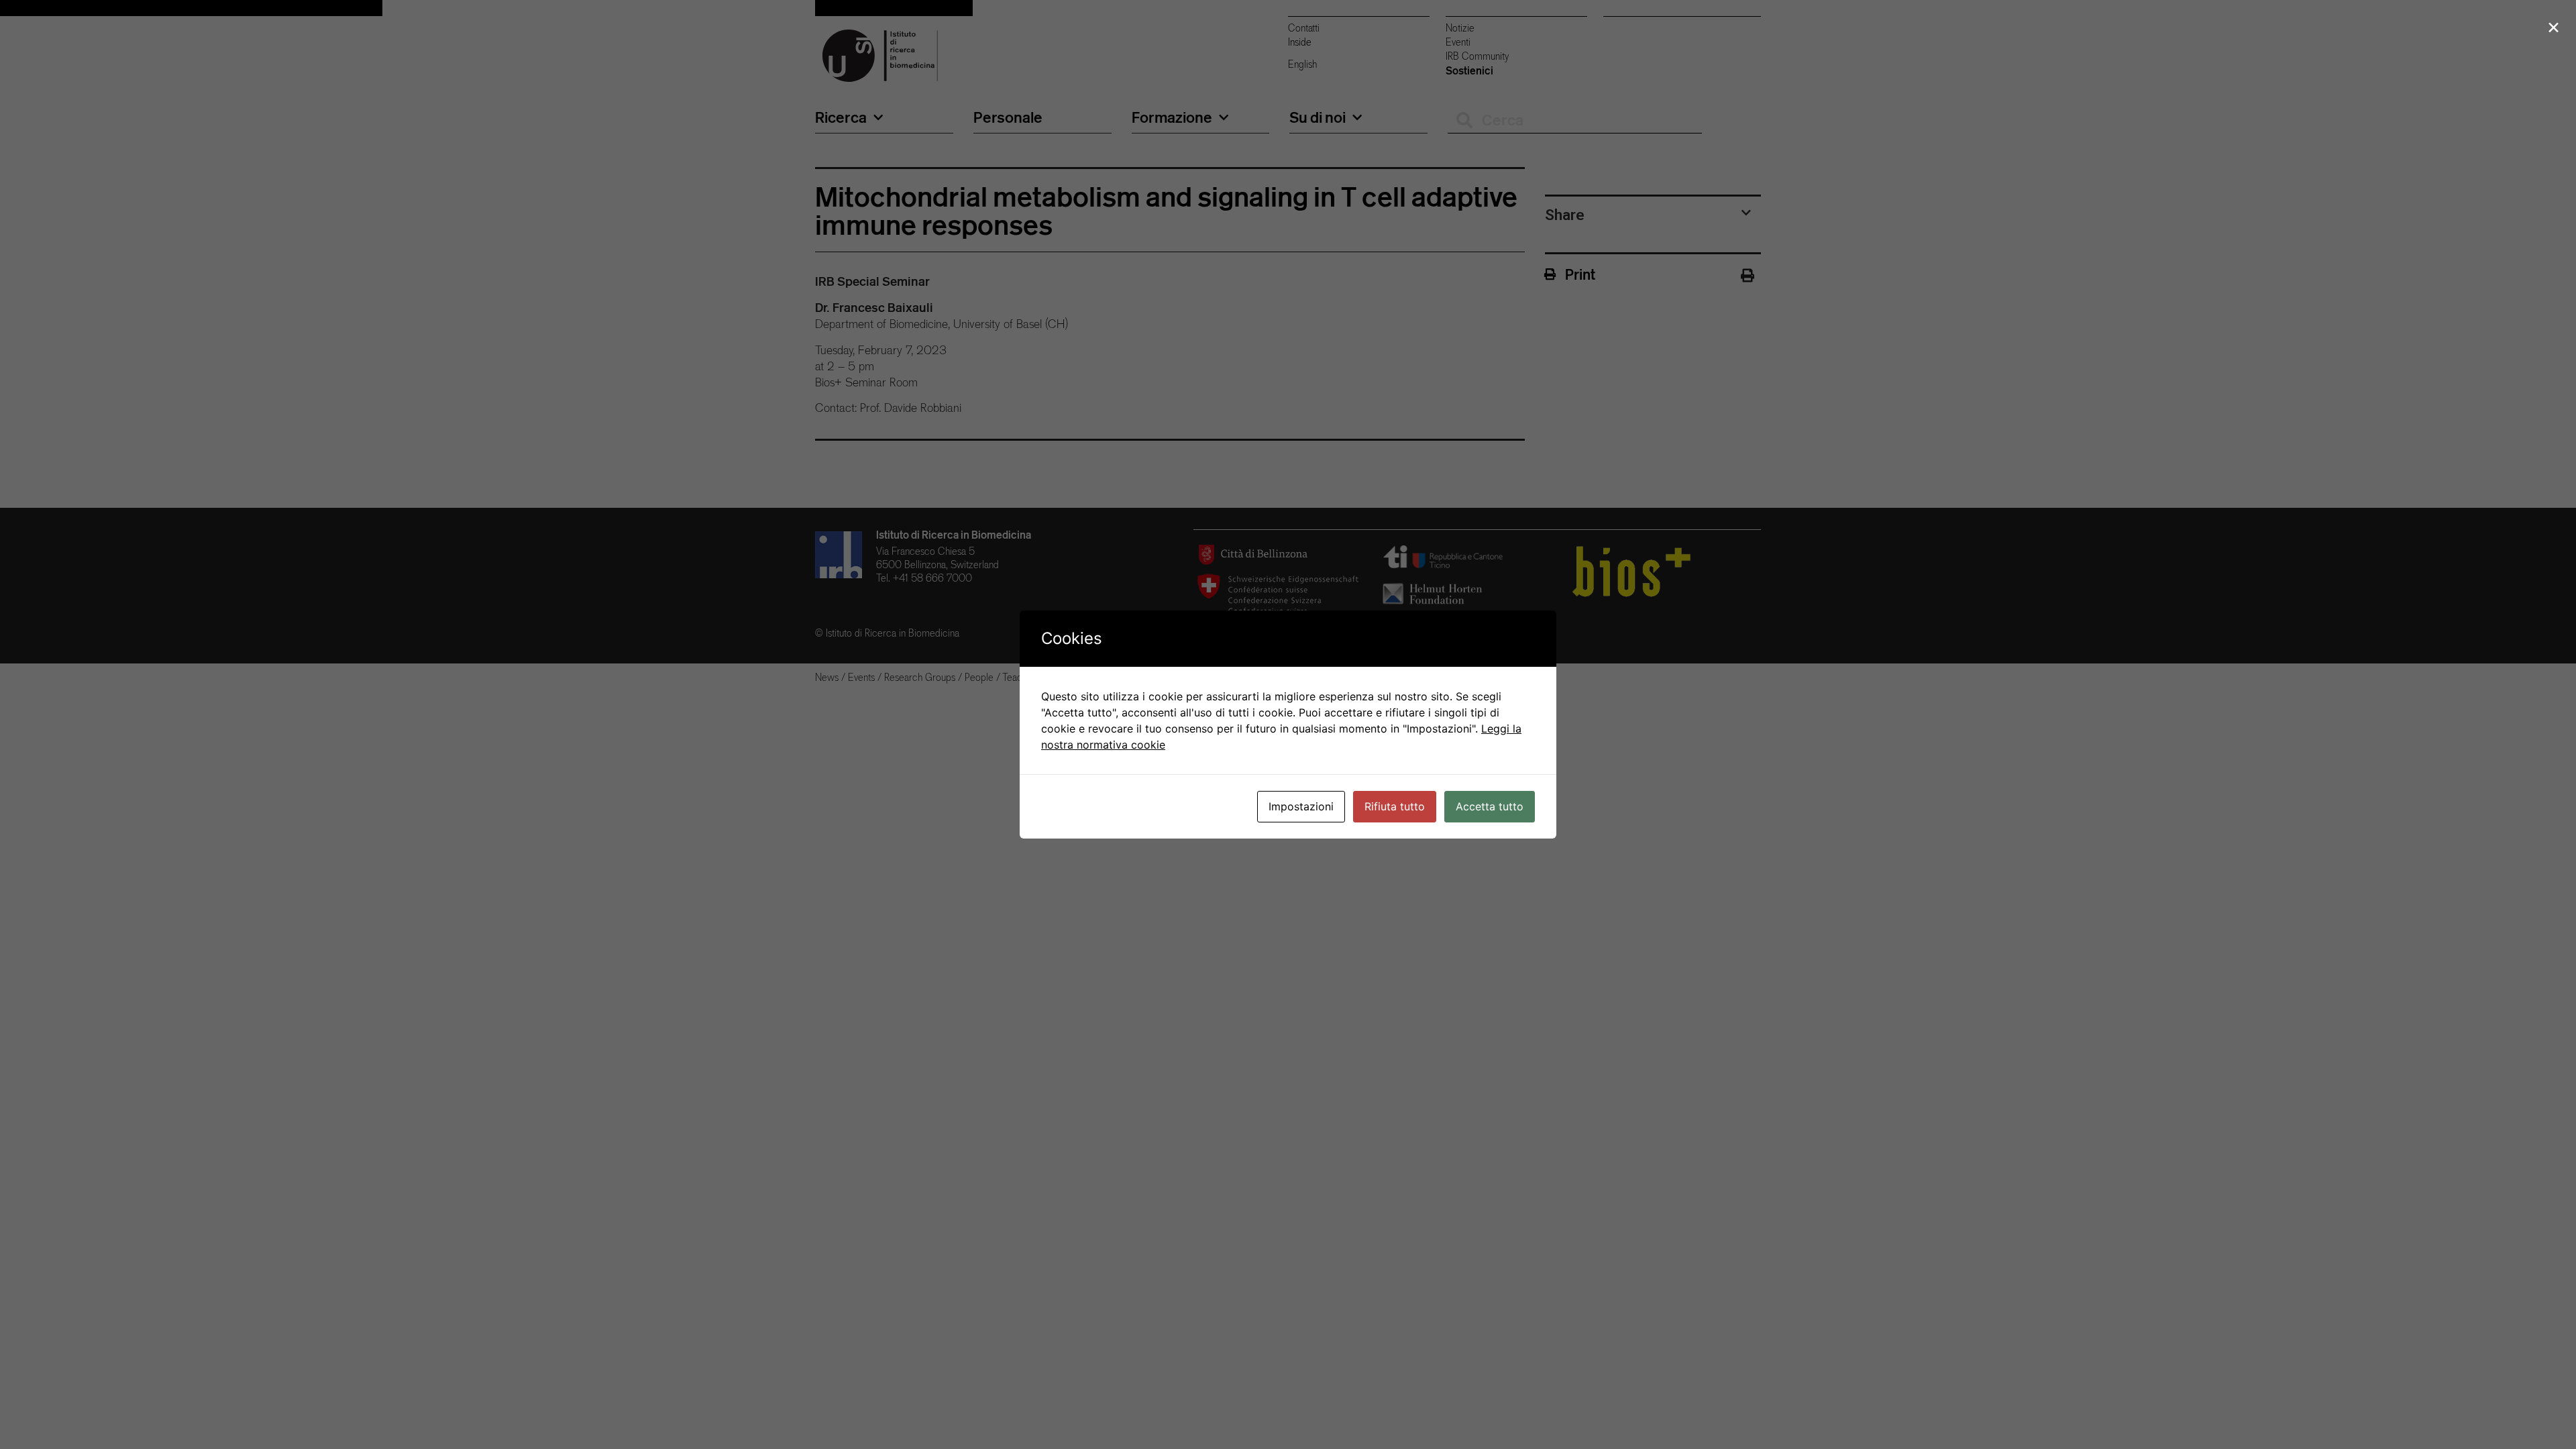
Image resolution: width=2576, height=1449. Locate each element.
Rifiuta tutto (1395, 806)
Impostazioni (1301, 806)
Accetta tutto (1490, 806)
